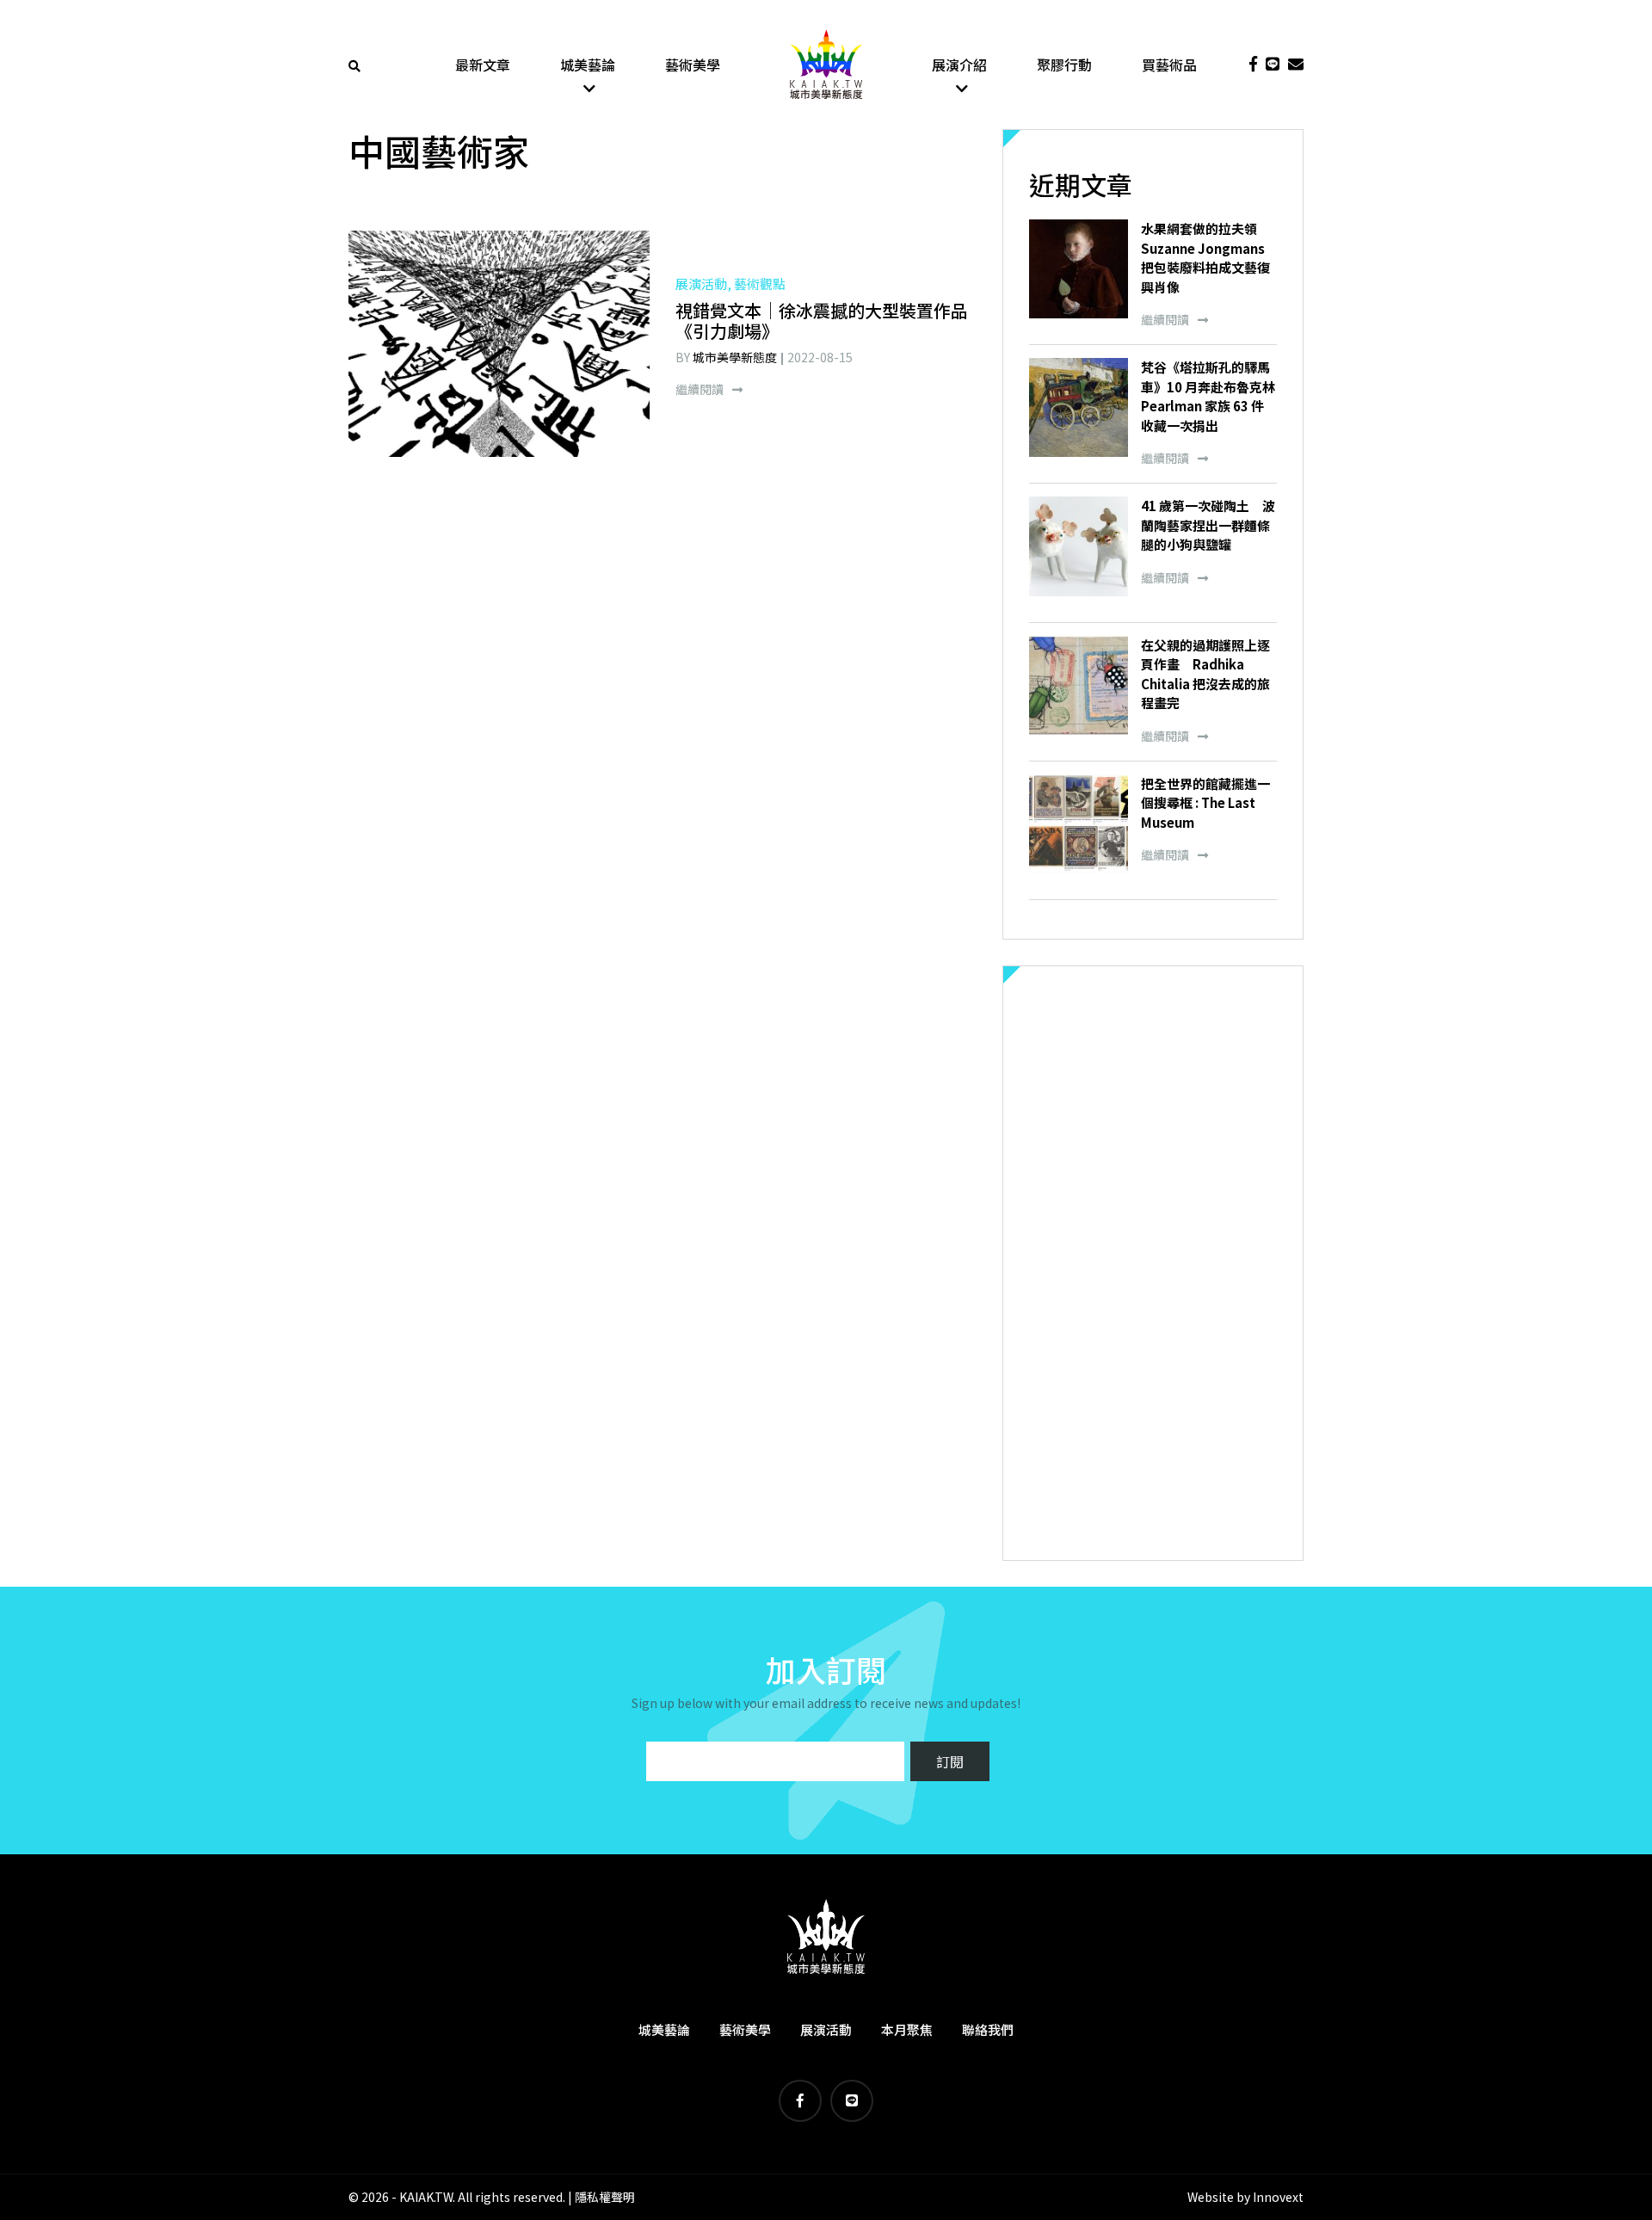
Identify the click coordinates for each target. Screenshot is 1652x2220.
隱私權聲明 (605, 2197)
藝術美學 (693, 65)
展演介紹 (959, 65)
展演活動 (826, 2029)
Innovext (1278, 2197)
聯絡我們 (988, 2029)
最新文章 (483, 65)
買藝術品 (1169, 65)
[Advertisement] (1153, 1263)
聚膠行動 (1064, 65)
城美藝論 (588, 65)
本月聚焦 (907, 2029)
